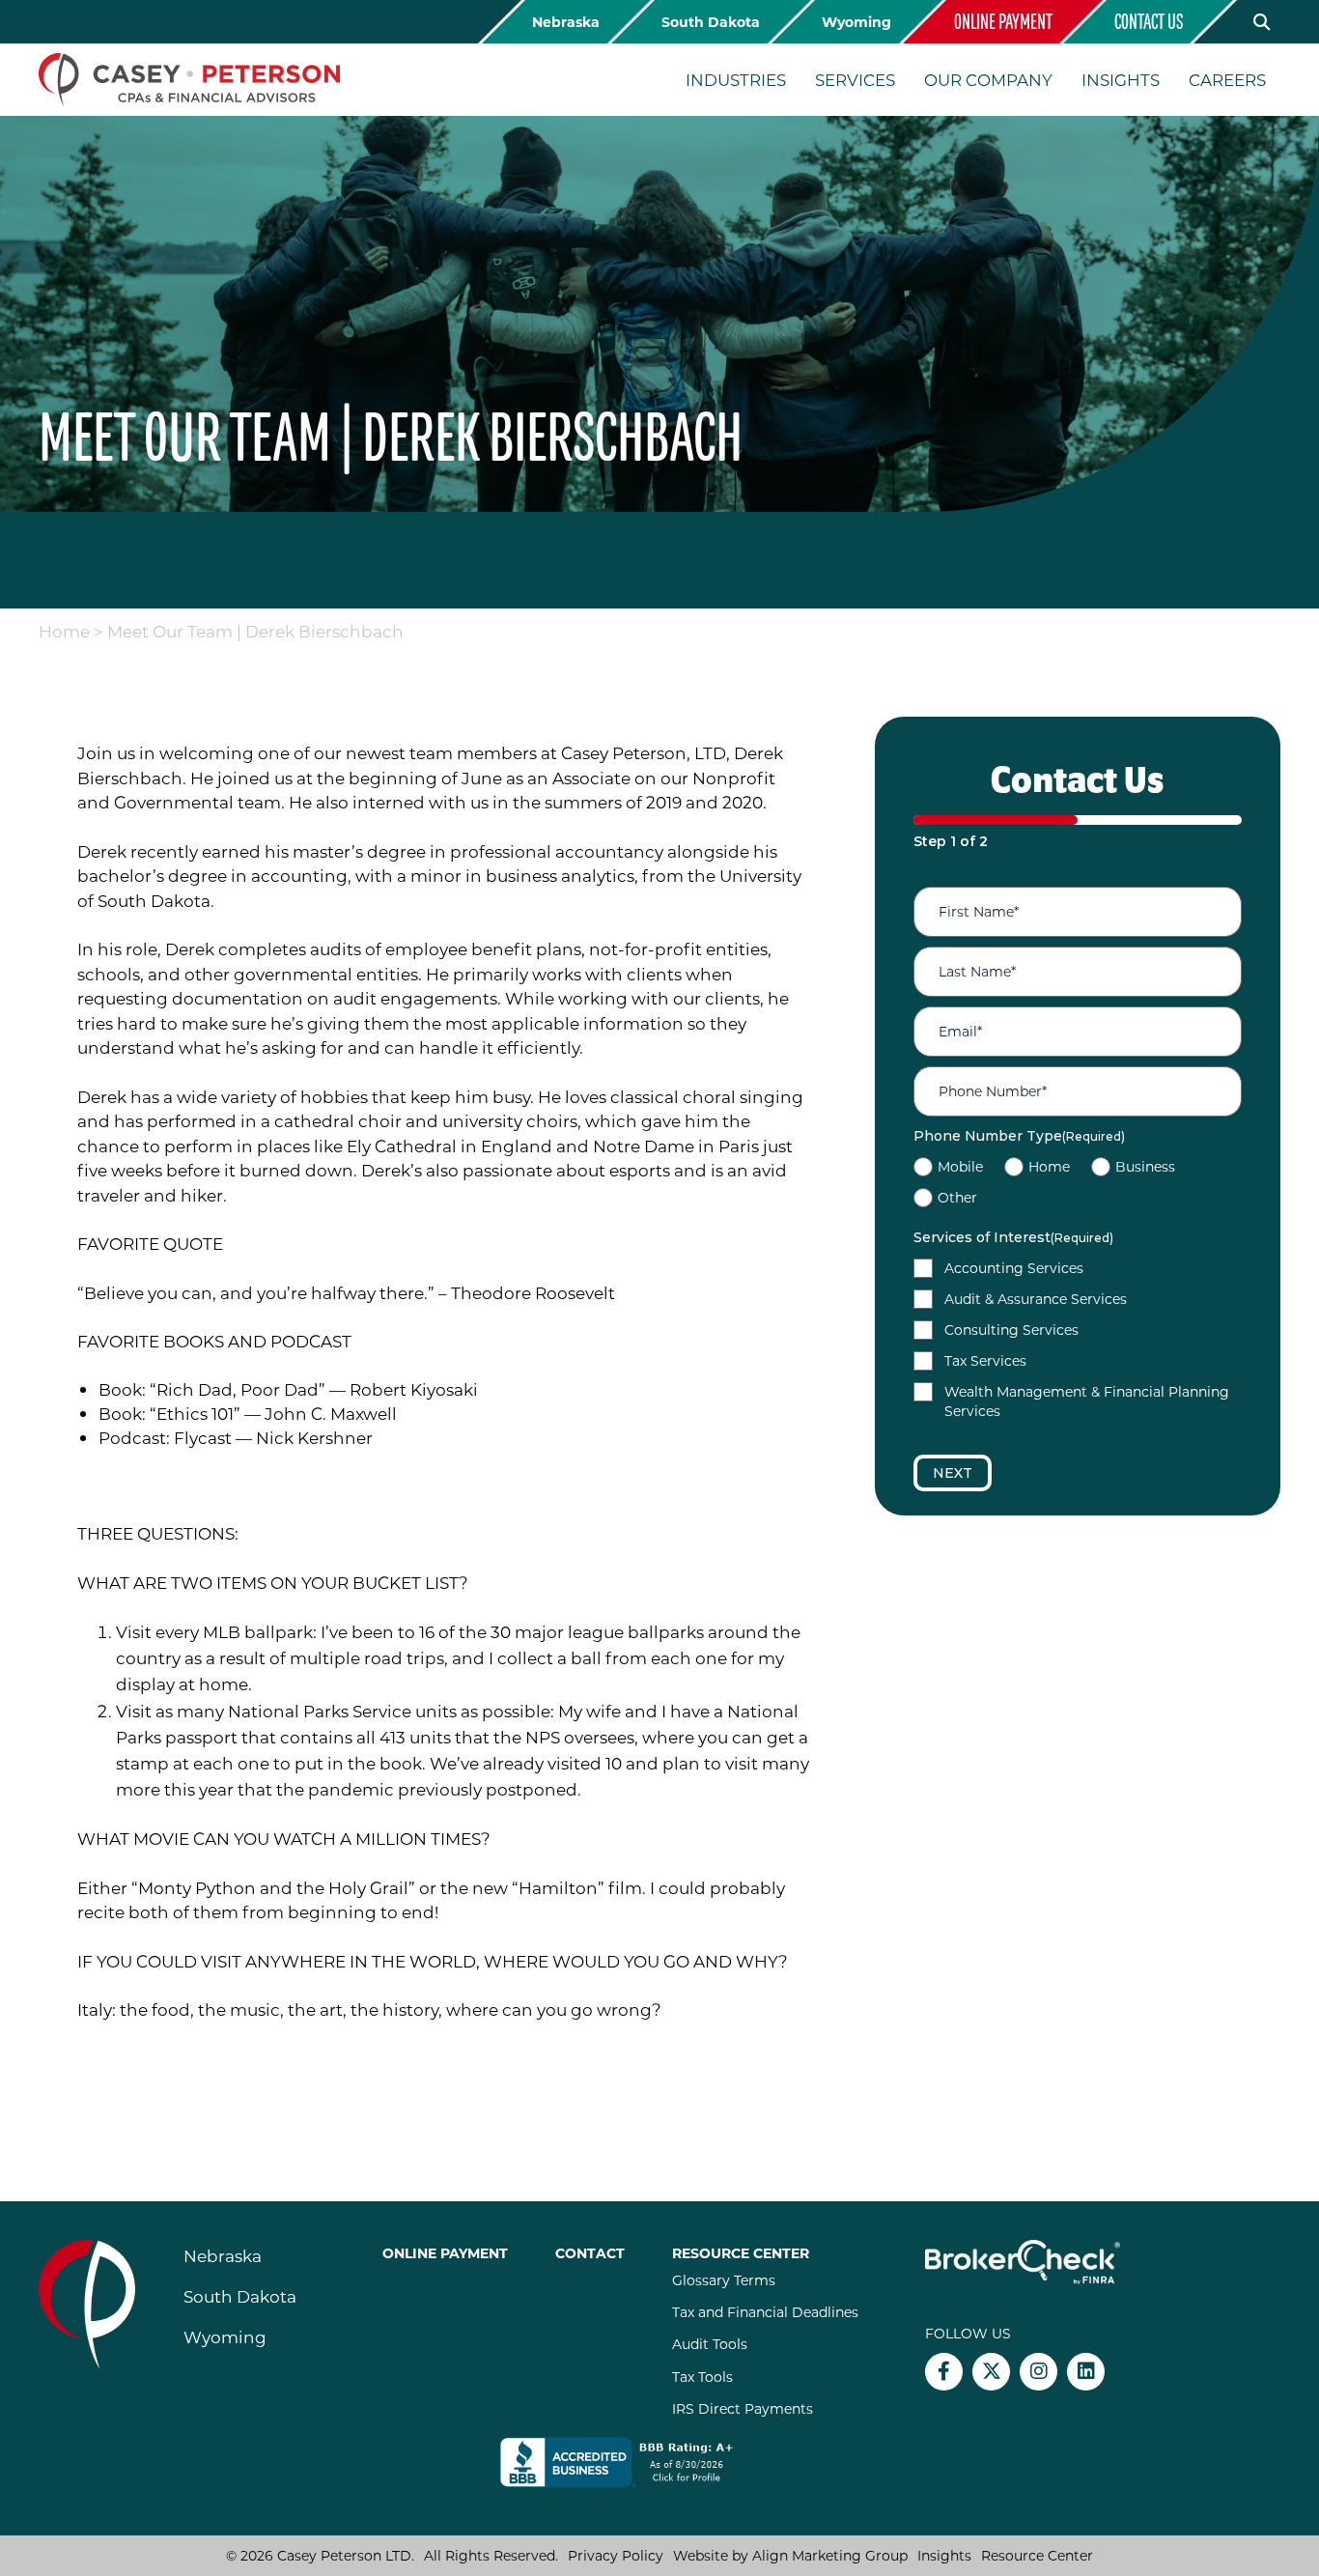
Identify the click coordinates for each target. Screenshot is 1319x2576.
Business (1145, 1166)
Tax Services (985, 1360)
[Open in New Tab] (630, 2462)
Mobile (960, 1166)
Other (957, 1197)
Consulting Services (1011, 1330)
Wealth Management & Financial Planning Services (1087, 1401)
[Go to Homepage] (189, 80)
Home (64, 631)
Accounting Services (1014, 1268)
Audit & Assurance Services (1036, 1299)
